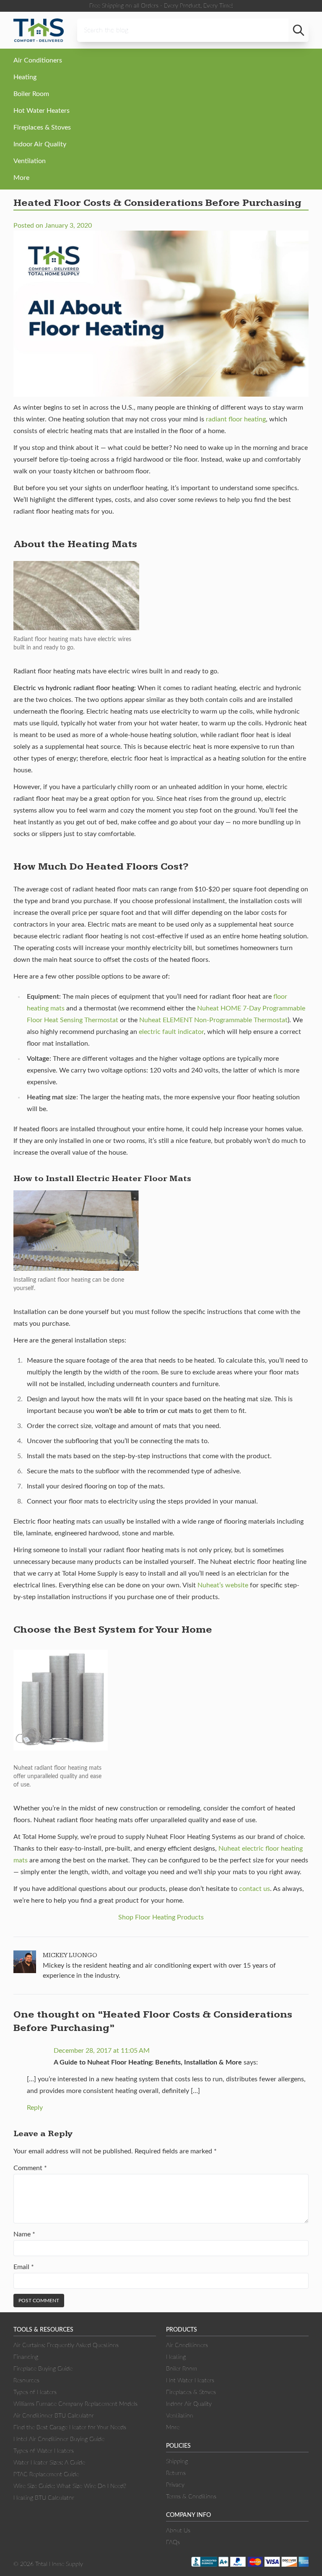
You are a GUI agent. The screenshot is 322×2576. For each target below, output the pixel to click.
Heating (25, 77)
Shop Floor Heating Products (161, 1917)
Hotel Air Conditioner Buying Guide (59, 2439)
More (21, 178)
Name (24, 2234)
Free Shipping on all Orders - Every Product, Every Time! (161, 6)
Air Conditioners (38, 60)
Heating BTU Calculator (44, 2498)
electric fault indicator (171, 1032)
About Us (178, 2531)
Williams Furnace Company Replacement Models (75, 2404)
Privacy (175, 2485)
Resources (26, 2381)
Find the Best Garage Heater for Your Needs (70, 2428)
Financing (26, 2357)
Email (24, 2267)
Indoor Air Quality (40, 144)
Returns (176, 2473)
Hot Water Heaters (42, 111)
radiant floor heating (236, 419)
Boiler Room (31, 94)
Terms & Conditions (191, 2497)
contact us (254, 1889)
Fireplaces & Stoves (42, 127)
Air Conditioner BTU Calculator (54, 2416)
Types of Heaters (35, 2392)
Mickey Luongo (70, 1955)
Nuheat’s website (223, 1585)
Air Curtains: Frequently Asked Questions (66, 2345)
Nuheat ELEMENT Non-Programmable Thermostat (213, 1020)
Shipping (177, 2462)
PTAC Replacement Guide (46, 2475)
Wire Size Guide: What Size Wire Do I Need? (70, 2486)
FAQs (173, 2542)
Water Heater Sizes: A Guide (49, 2463)
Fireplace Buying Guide (43, 2369)
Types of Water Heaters (44, 2451)
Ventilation (30, 161)
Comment (30, 2168)
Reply (35, 2108)
